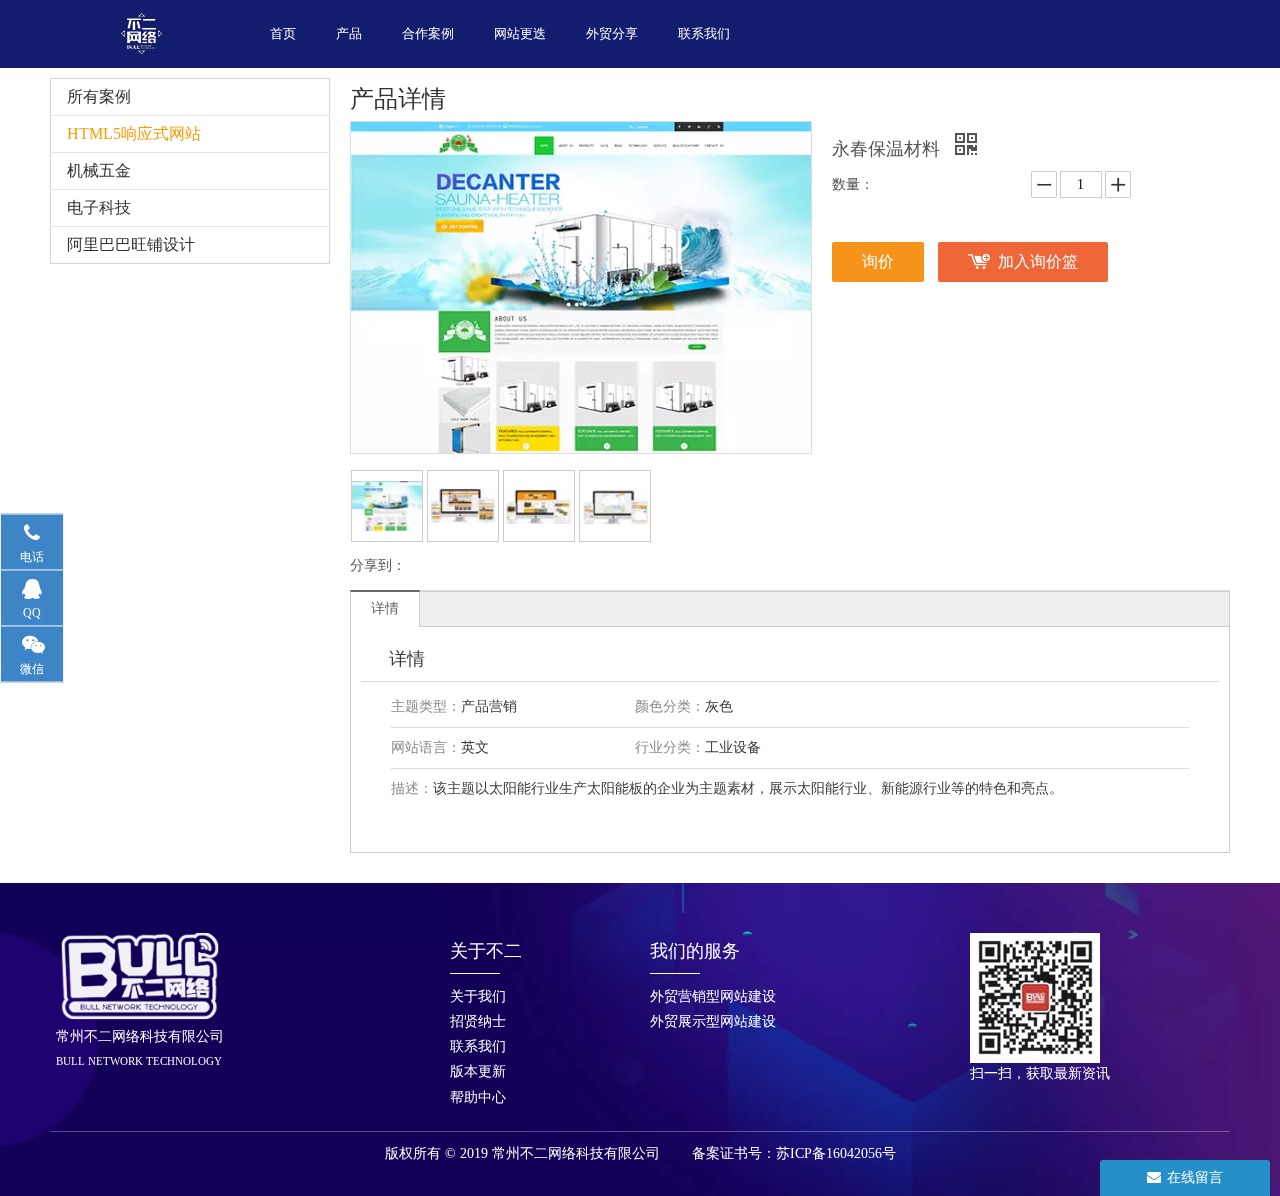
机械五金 (99, 170)
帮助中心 (478, 1097)
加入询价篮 (1038, 261)
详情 (385, 608)
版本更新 (478, 1071)
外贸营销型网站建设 (713, 996)
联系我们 (478, 1046)
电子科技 (99, 207)
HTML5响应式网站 (134, 133)
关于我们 (478, 996)
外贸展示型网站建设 (713, 1021)
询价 (878, 261)
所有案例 (99, 96)
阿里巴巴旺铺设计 (131, 244)
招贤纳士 (478, 1021)
